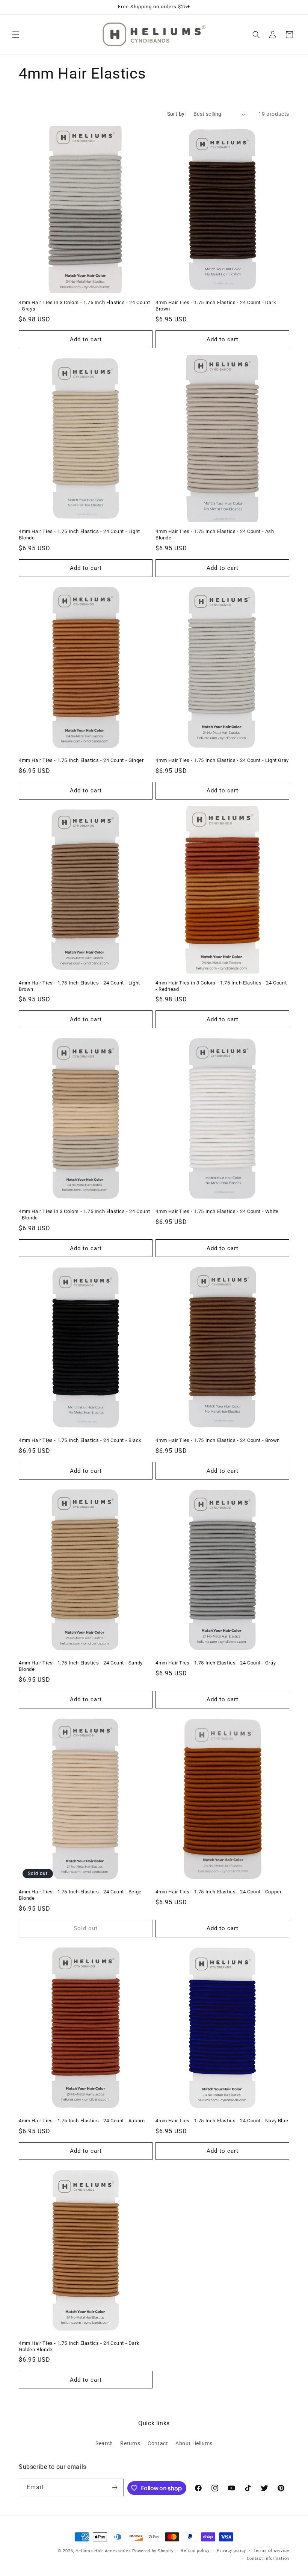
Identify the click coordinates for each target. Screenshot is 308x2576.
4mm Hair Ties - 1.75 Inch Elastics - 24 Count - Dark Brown (216, 306)
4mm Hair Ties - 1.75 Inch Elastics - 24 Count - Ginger (81, 760)
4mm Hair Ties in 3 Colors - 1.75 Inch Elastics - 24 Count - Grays (84, 306)
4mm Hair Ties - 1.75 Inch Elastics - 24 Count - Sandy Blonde (81, 1666)
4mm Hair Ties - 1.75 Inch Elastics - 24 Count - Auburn (82, 2121)
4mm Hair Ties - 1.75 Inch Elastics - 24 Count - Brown (218, 1440)
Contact (158, 2443)
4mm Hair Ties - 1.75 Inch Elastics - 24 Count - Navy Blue (222, 2121)
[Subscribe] (115, 2487)
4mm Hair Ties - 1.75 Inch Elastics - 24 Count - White (217, 1211)
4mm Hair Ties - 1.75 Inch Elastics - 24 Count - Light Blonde (79, 535)
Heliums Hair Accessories (103, 2551)
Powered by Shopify (153, 2551)
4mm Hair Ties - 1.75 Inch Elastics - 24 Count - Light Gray (222, 760)
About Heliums (194, 2443)
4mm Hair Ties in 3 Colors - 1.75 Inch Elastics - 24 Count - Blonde (84, 1215)
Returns (130, 2443)
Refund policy (195, 2551)
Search (104, 2443)
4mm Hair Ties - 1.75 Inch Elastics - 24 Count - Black (80, 1440)
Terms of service (271, 2551)
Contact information (268, 2559)
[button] (16, 35)
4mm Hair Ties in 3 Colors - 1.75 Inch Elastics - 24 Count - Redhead (221, 986)
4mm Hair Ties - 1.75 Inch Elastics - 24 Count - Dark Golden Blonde (79, 2346)
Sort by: (177, 114)
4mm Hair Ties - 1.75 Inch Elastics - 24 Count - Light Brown (79, 986)
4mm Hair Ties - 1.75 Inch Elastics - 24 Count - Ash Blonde (215, 535)
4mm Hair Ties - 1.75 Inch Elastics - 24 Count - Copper (218, 1892)
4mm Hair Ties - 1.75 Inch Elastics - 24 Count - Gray (216, 1663)
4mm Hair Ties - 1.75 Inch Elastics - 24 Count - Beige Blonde (80, 1895)
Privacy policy (231, 2551)
